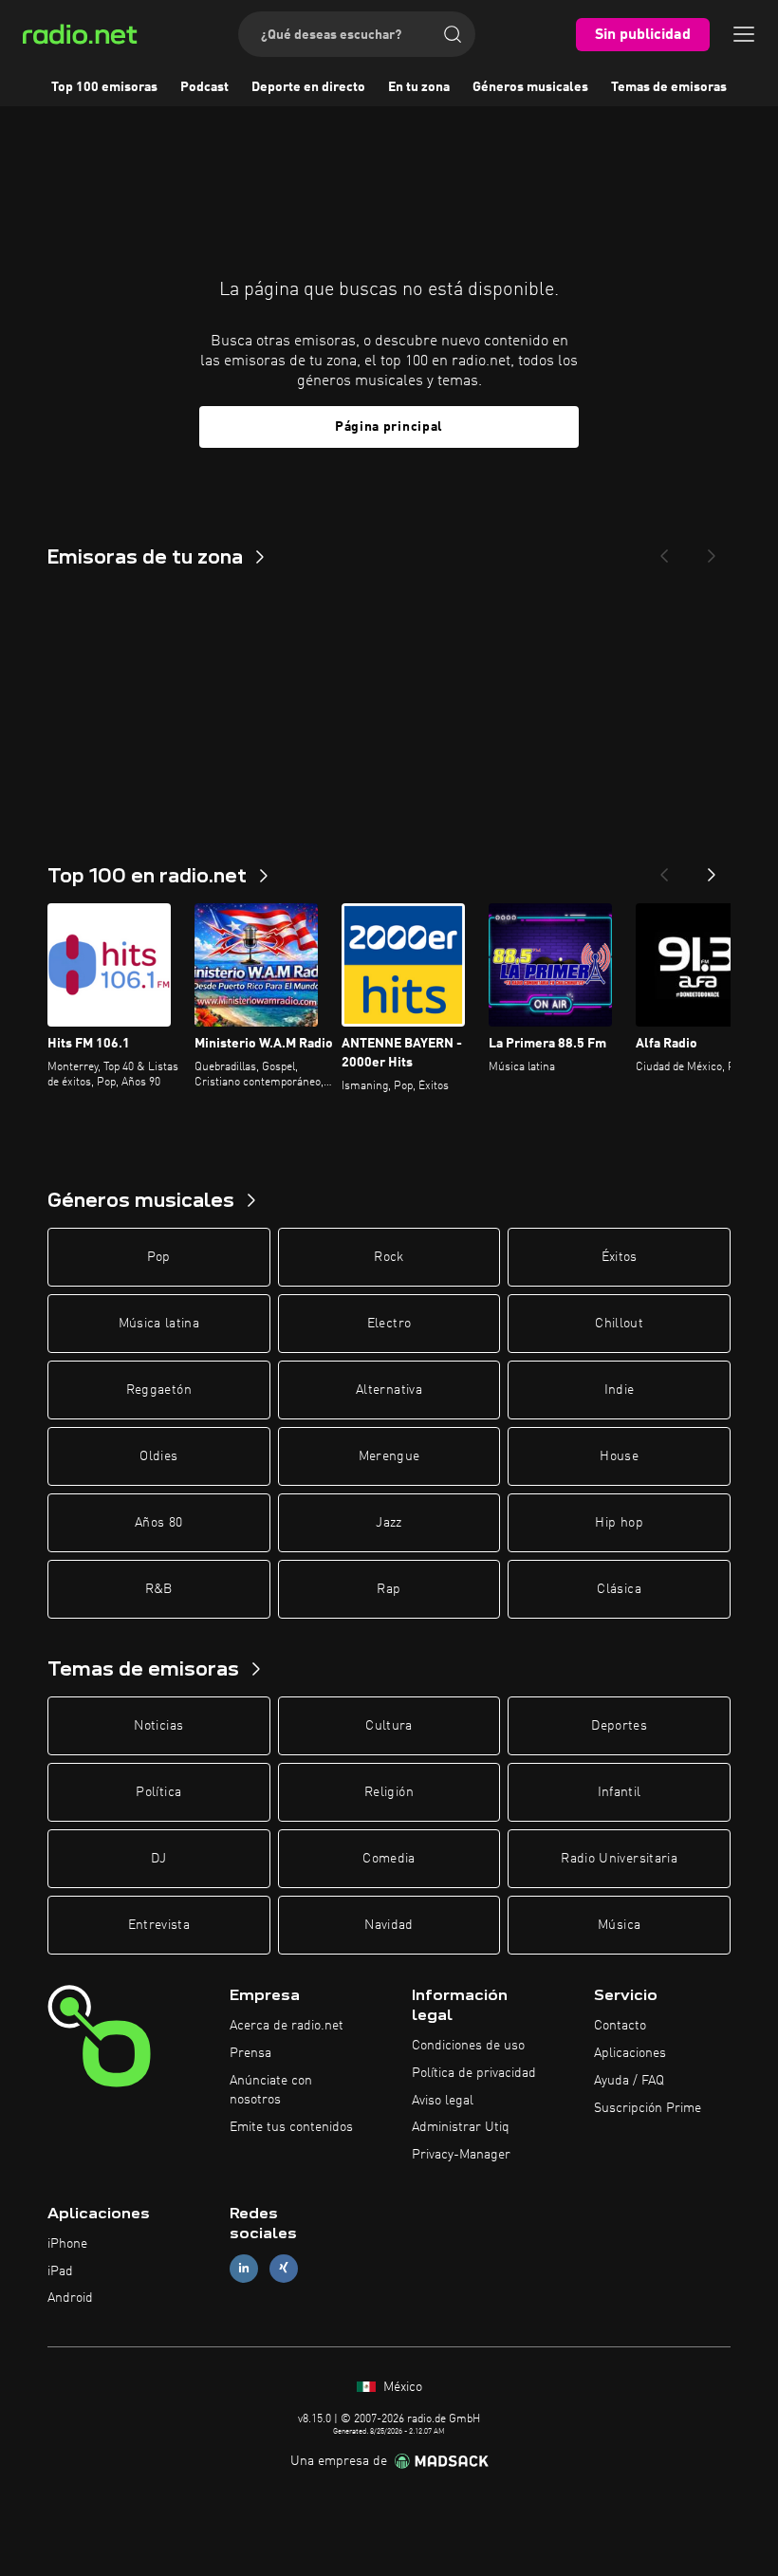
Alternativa (389, 1390)
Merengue (389, 1456)
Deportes (619, 1726)
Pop (159, 1257)
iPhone (67, 2244)
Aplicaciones (630, 2053)
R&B (159, 1589)
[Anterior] (664, 869)
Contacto (620, 2026)
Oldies (158, 1456)
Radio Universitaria (619, 1859)
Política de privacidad (474, 2073)
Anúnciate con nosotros (271, 2090)
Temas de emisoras (669, 87)
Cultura (389, 1726)
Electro (389, 1324)
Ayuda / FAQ (629, 2081)
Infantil (620, 1792)
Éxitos (620, 1257)
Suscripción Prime (648, 2108)
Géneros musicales (530, 87)
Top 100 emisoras (104, 87)
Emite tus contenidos (291, 2127)
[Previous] (664, 550)
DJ (158, 1859)
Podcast (204, 87)
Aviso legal (443, 2101)
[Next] (712, 550)
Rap (389, 1589)
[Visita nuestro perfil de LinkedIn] (244, 2268)
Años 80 (158, 1523)
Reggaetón (159, 1390)
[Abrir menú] (744, 34)
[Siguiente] (712, 869)
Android (70, 2298)
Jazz (389, 1523)
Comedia (389, 1859)
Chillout (619, 1324)
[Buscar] (453, 34)
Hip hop (619, 1523)
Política (158, 1792)
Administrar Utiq (461, 2127)
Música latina (159, 1324)
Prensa (250, 2053)
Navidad (389, 1925)
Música (619, 1925)
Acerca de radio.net (287, 2026)
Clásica (619, 1589)
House (619, 1456)
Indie (620, 1390)
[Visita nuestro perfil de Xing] (284, 2268)
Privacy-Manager (461, 2155)
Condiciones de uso (468, 2046)
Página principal (389, 427)
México (401, 2387)
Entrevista (159, 1925)
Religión (389, 1792)
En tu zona (419, 87)
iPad (60, 2271)
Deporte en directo (308, 87)
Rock (389, 1257)
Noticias (158, 1726)
